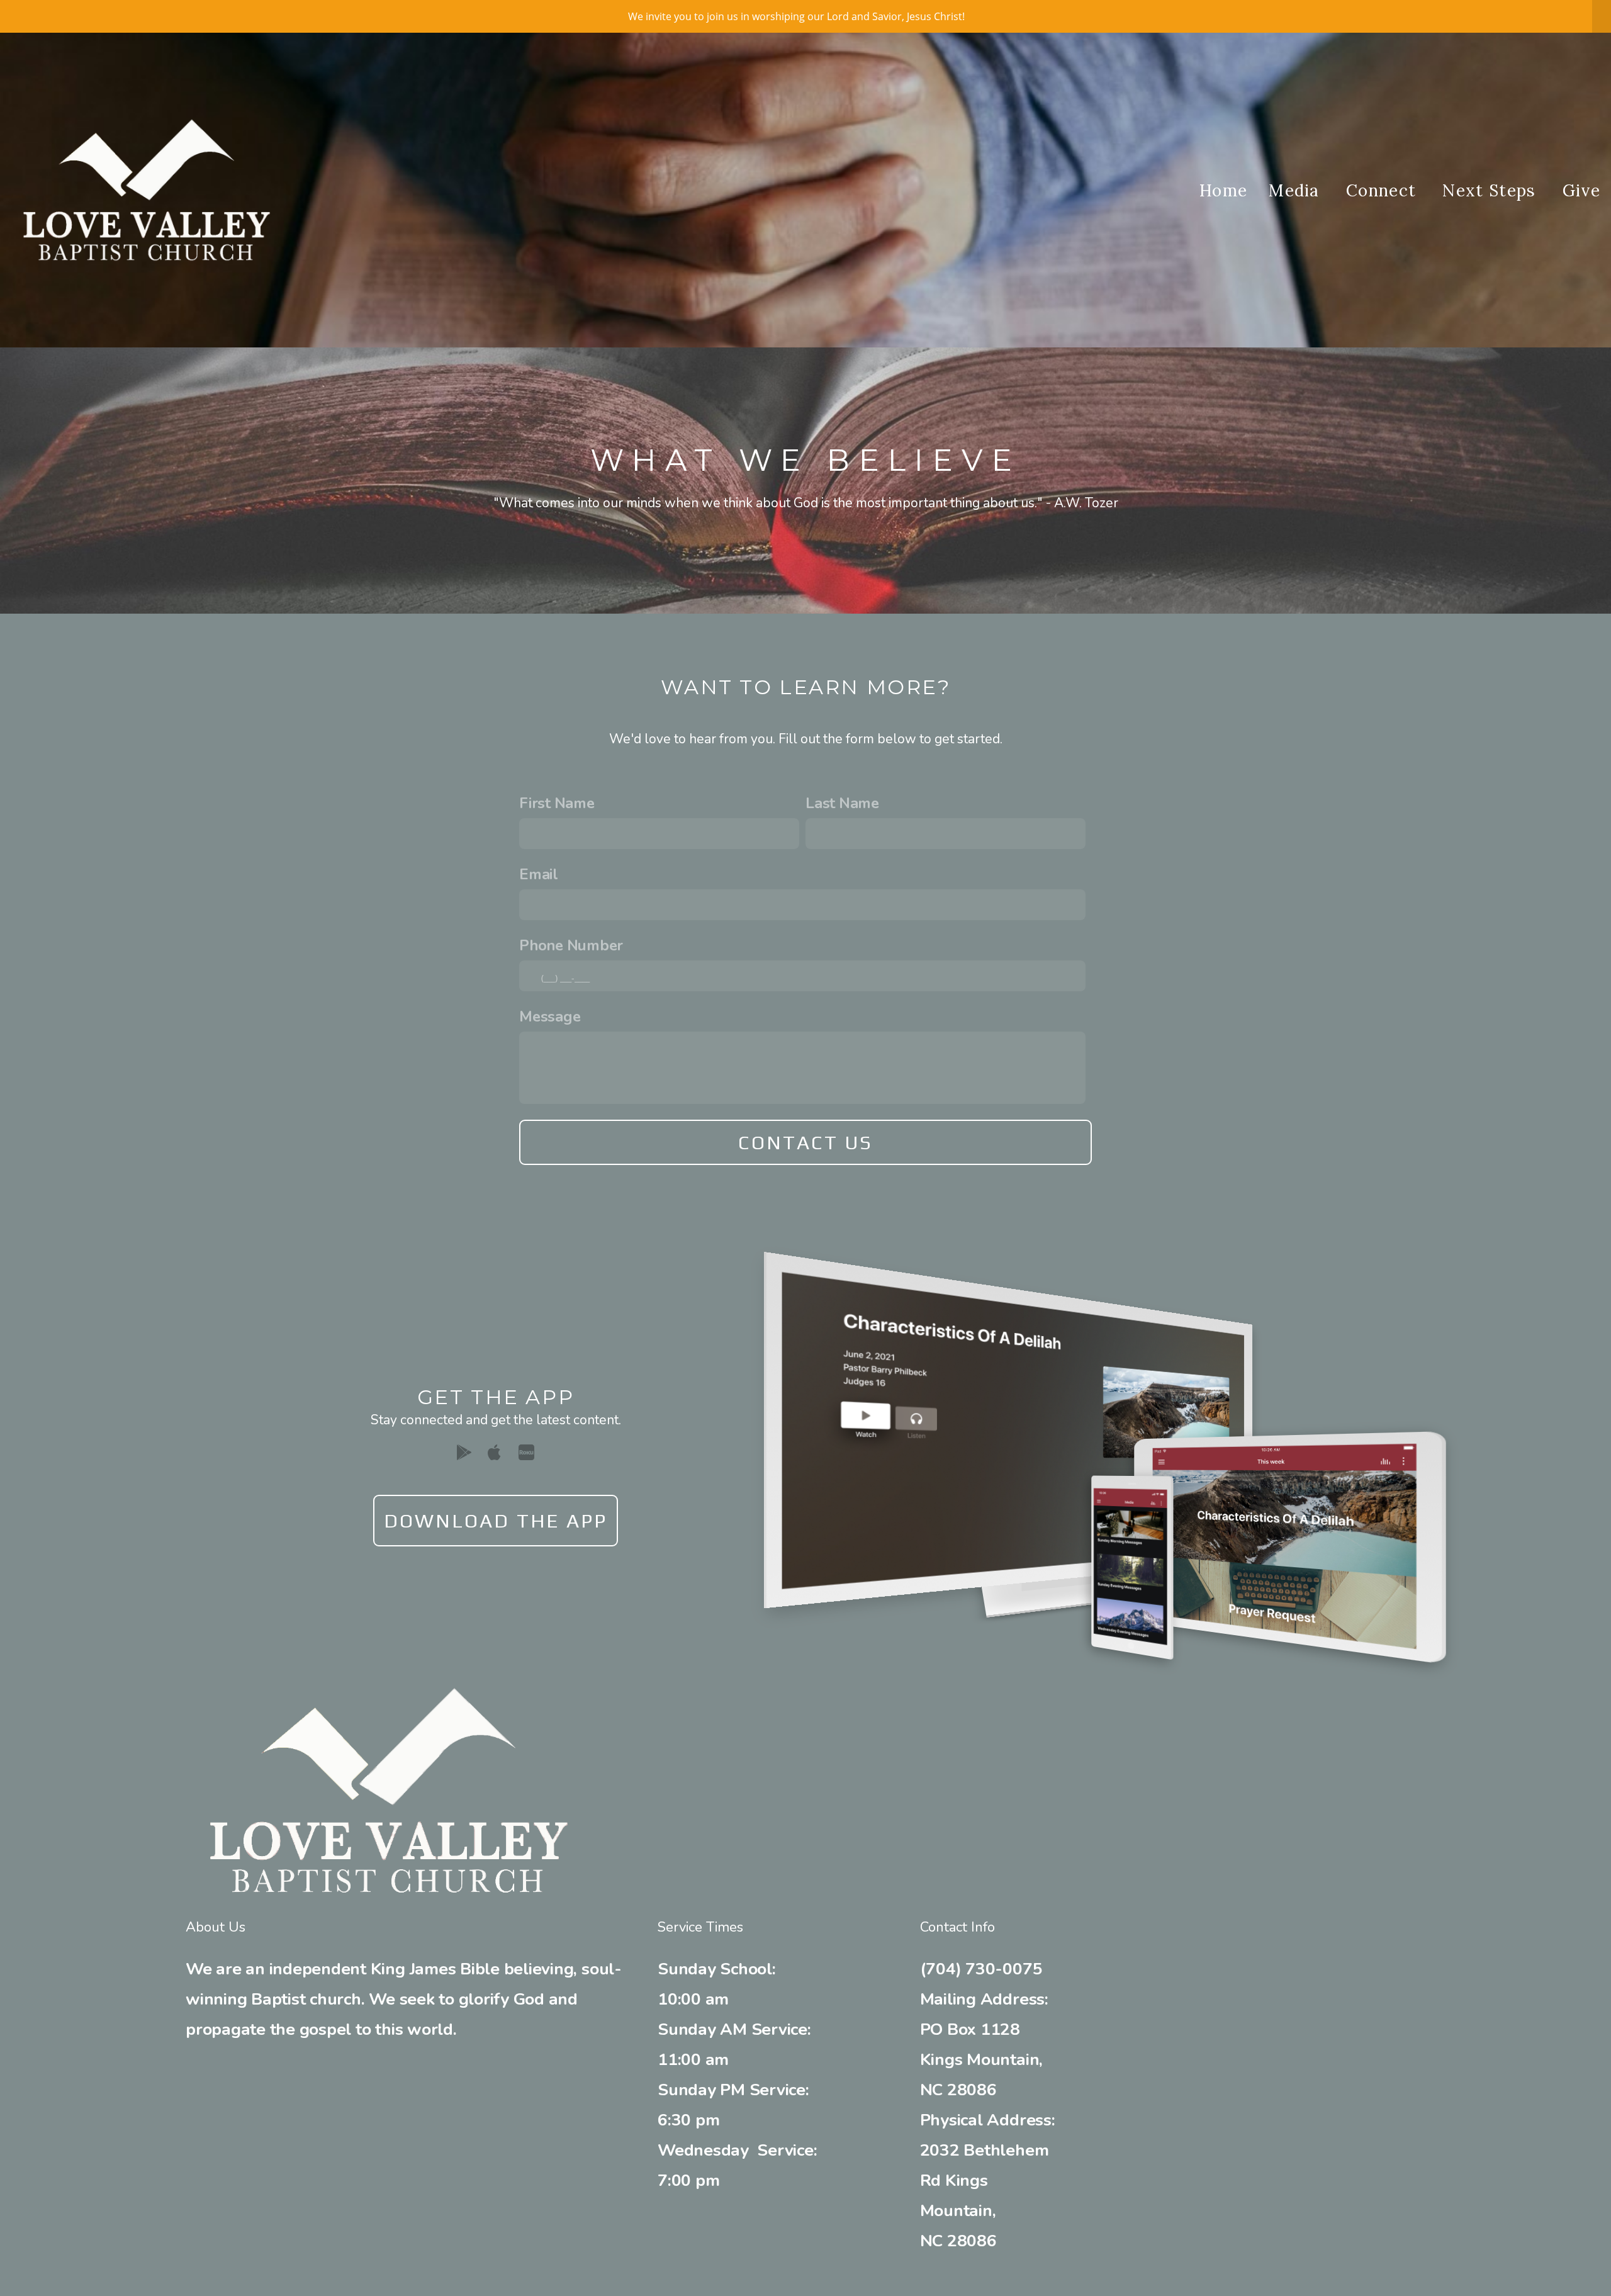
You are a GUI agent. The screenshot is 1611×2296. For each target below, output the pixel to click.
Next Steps (1491, 190)
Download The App (496, 1521)
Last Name (842, 803)
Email (539, 874)
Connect (1384, 190)
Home (1223, 190)
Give (1581, 190)
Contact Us (806, 1142)
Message (550, 1016)
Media (1297, 190)
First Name (557, 803)
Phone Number (571, 945)
